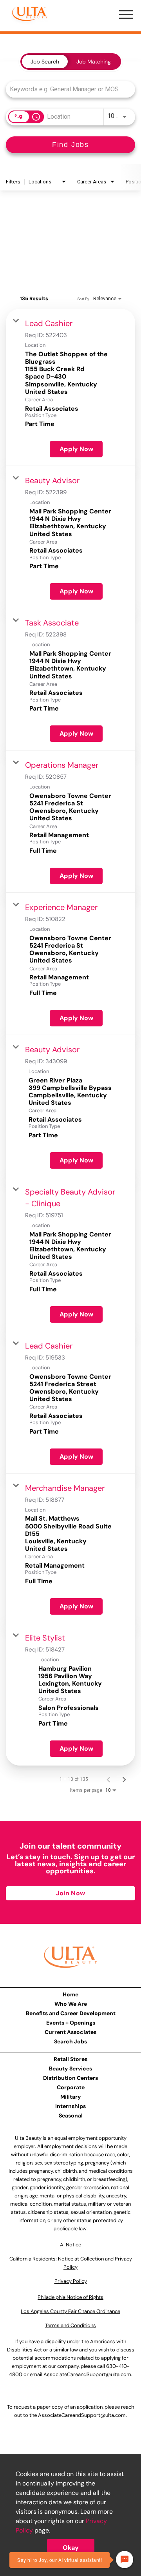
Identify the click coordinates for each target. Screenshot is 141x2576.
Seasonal (71, 2116)
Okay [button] (71, 2548)
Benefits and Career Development (71, 2013)
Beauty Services (70, 2068)
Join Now (70, 1893)
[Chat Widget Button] (125, 2560)
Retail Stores (70, 2059)
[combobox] (67, 89)
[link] (70, 387)
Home (70, 1994)
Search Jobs (70, 2041)
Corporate (71, 2087)
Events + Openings (71, 2023)
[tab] (45, 62)
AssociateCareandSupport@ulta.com (87, 2374)
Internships (70, 2106)
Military (71, 2097)
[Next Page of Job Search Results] (124, 1779)
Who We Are (71, 2004)
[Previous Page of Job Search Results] (108, 1779)
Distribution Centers (70, 2078)
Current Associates (70, 2032)
